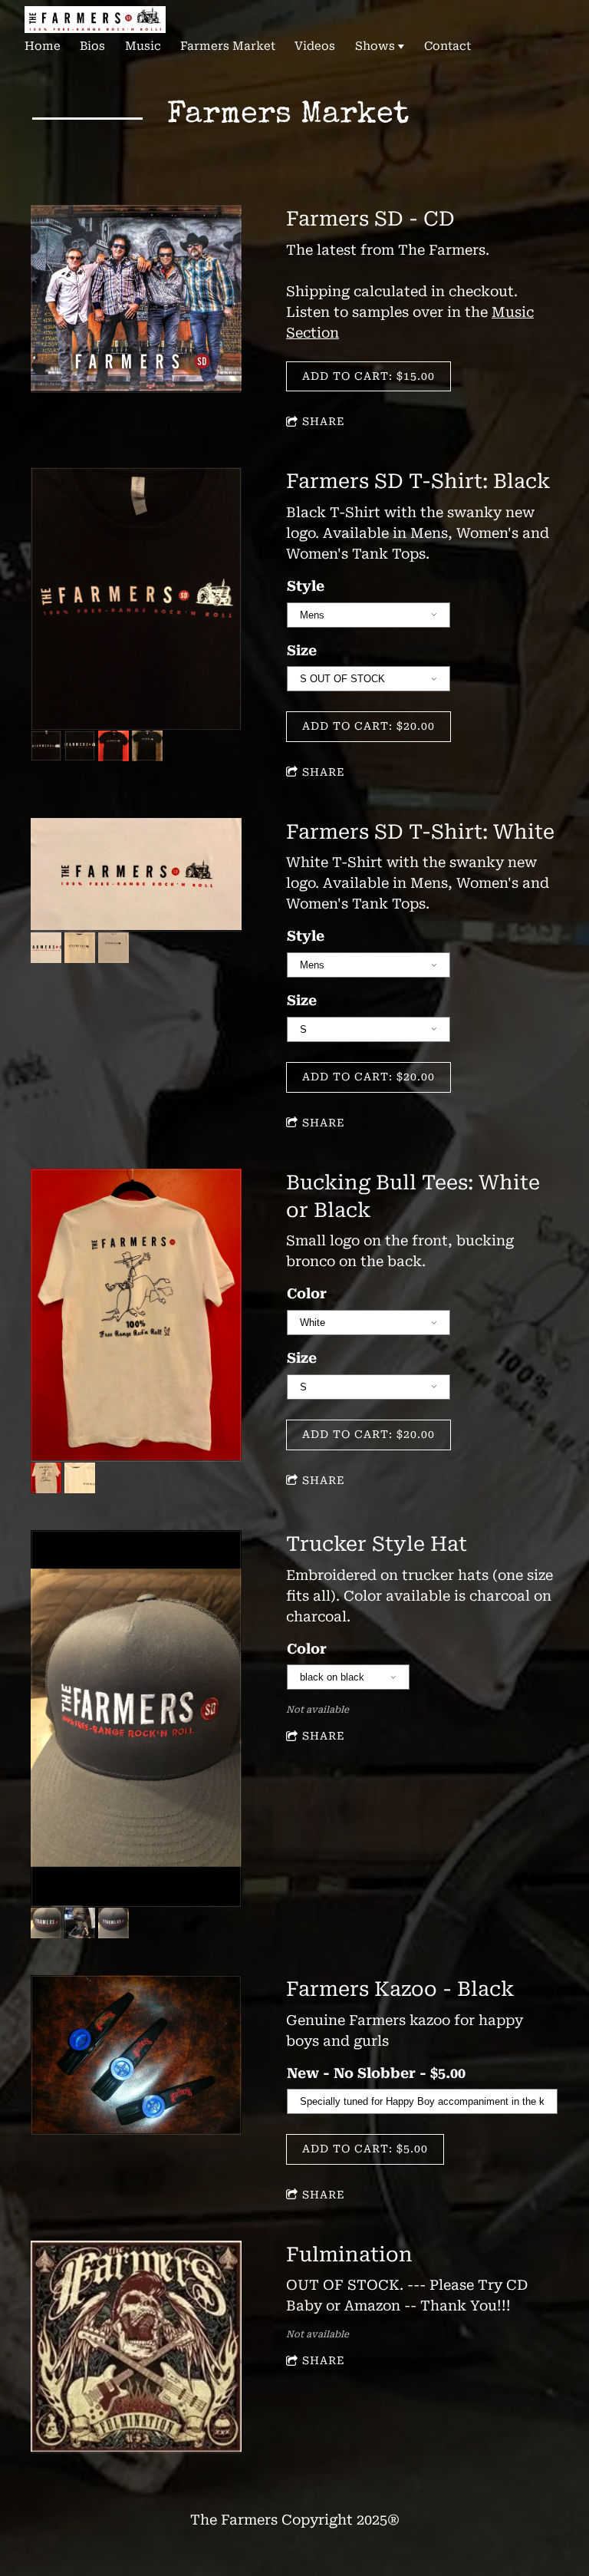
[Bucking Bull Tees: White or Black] (136, 1316)
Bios (92, 46)
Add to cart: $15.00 (369, 376)
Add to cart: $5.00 (365, 2149)
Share (324, 421)
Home (43, 46)
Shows (375, 46)
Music (143, 46)
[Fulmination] (136, 2347)
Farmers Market (228, 46)
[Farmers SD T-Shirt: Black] (136, 599)
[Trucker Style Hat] (136, 1719)
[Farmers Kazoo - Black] (136, 2055)
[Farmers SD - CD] (136, 299)
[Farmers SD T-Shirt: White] (136, 875)
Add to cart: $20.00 (369, 726)
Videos (315, 46)
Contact (448, 46)
